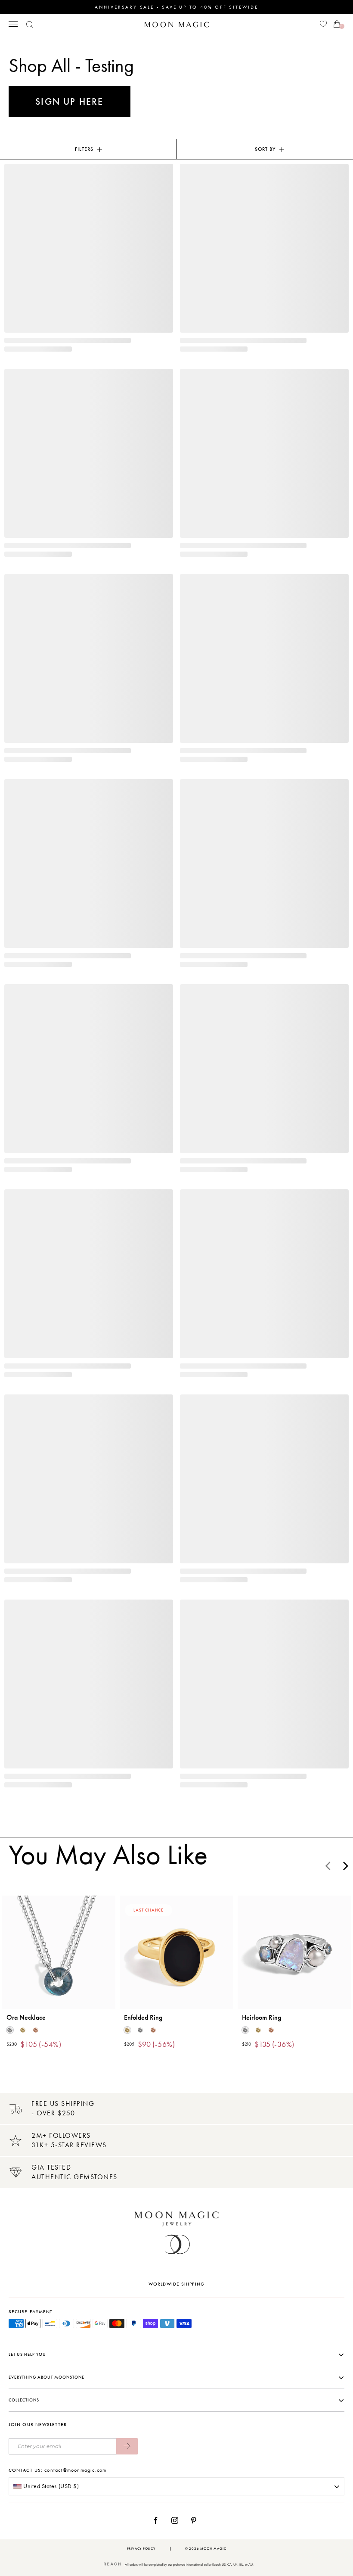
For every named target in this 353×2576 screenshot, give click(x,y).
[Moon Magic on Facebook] (159, 2520)
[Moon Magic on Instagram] (177, 2520)
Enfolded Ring (143, 2018)
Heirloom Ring (262, 2018)
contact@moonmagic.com (75, 2470)
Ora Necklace (26, 2018)
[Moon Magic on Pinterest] (196, 2520)
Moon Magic (213, 2549)
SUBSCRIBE (127, 2446)
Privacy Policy (141, 2549)
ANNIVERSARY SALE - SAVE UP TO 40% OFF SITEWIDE (176, 7)
